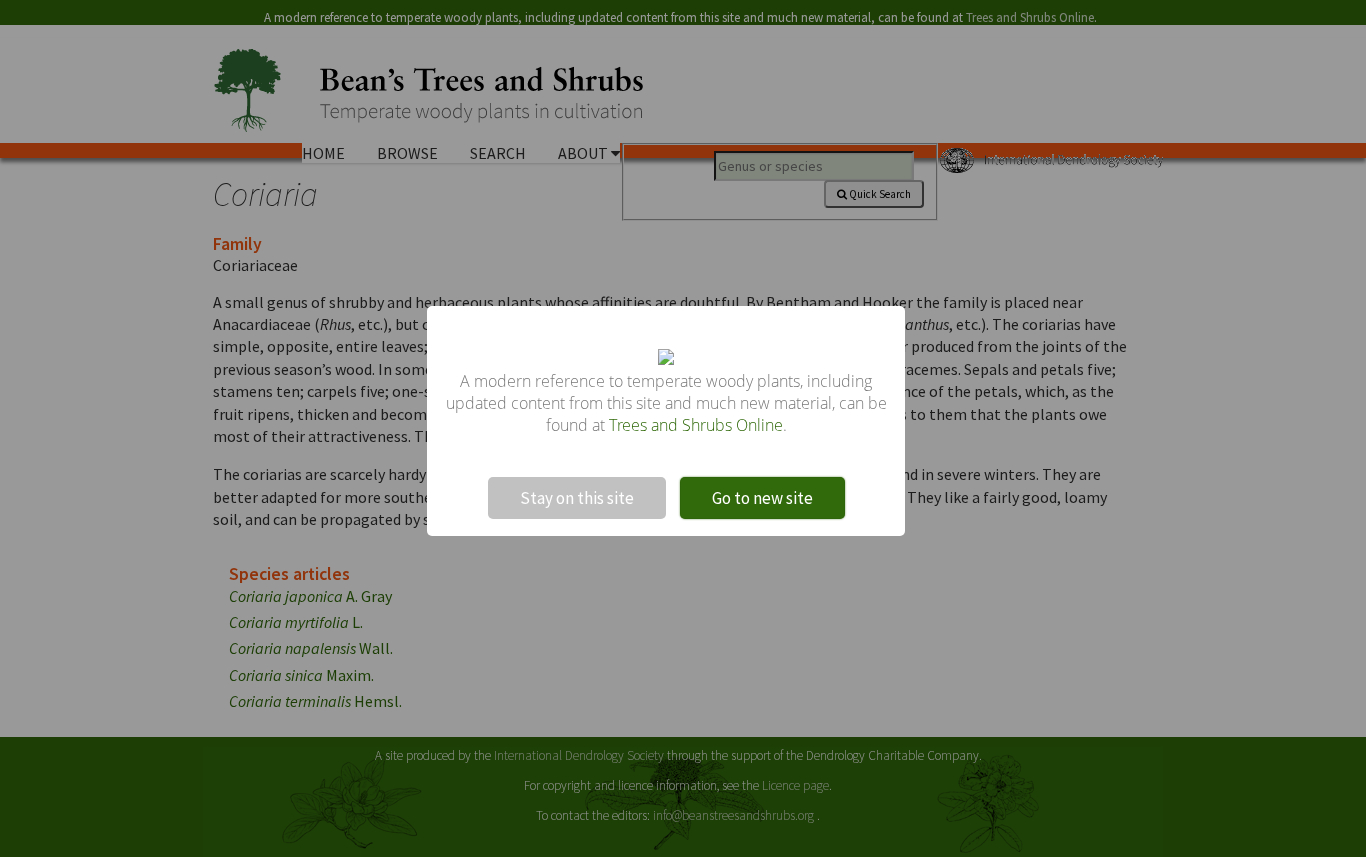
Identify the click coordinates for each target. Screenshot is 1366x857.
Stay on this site (577, 498)
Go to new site (762, 498)
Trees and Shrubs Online (696, 425)
